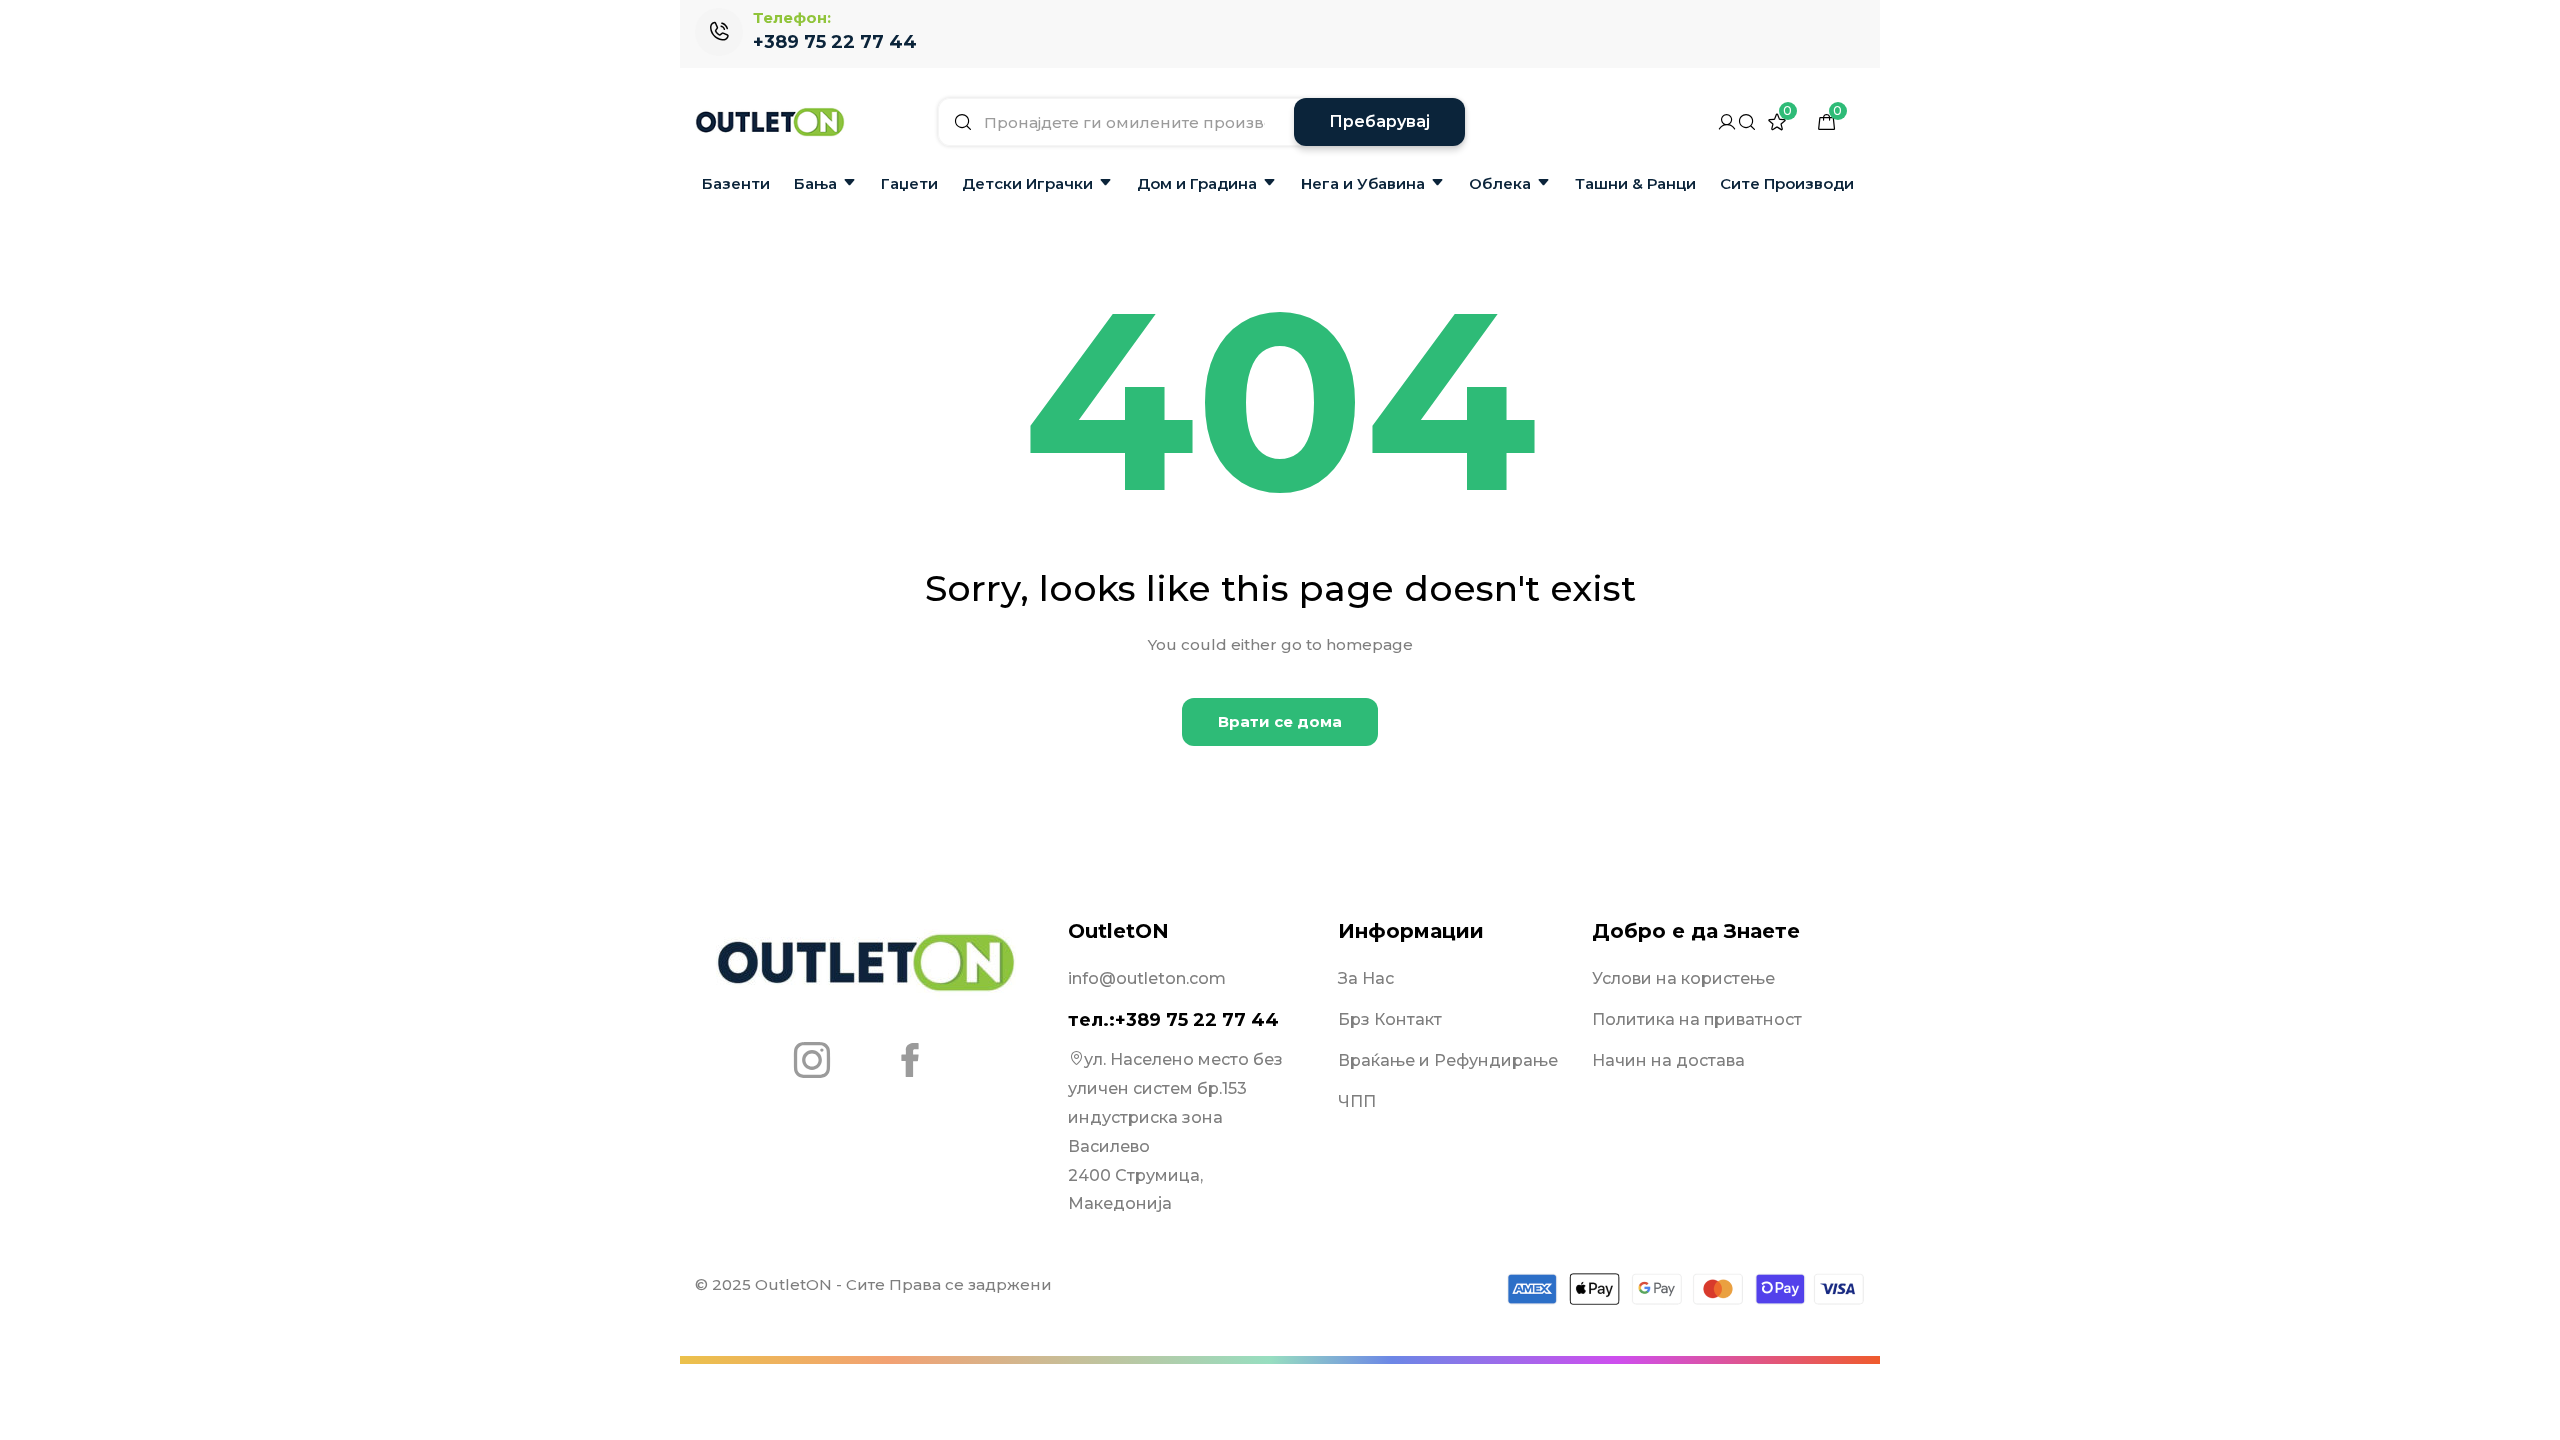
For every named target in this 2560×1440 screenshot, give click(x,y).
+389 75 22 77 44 (835, 42)
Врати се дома (1280, 721)
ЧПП (1357, 1101)
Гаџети (909, 183)
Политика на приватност (1697, 1019)
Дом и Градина (1197, 183)
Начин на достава (1668, 1060)
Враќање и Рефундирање (1448, 1060)
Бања (815, 183)
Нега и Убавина (1363, 183)
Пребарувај (1379, 121)
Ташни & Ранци (1635, 183)
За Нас (1366, 978)
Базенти (736, 183)
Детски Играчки (1027, 183)
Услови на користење (1683, 978)
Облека (1500, 183)
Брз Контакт (1390, 1019)
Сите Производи (1787, 183)
